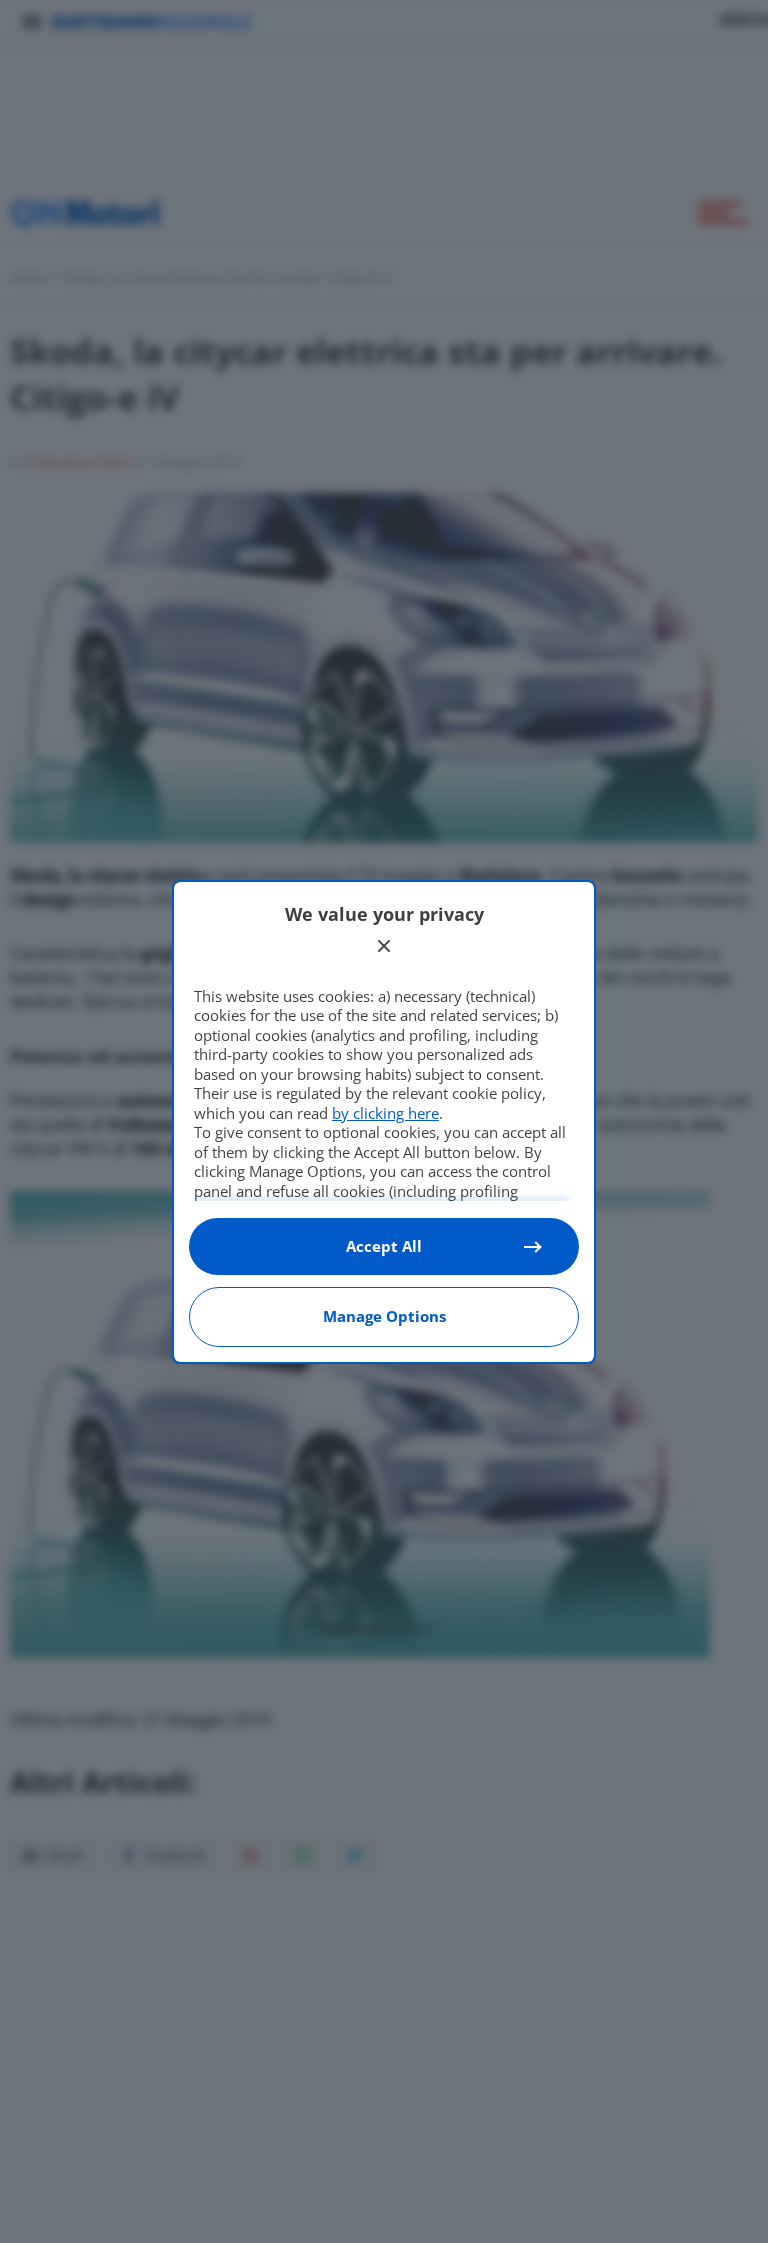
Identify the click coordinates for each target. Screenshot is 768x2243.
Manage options (384, 1316)
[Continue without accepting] (384, 946)
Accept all (384, 1246)
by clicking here (385, 1113)
